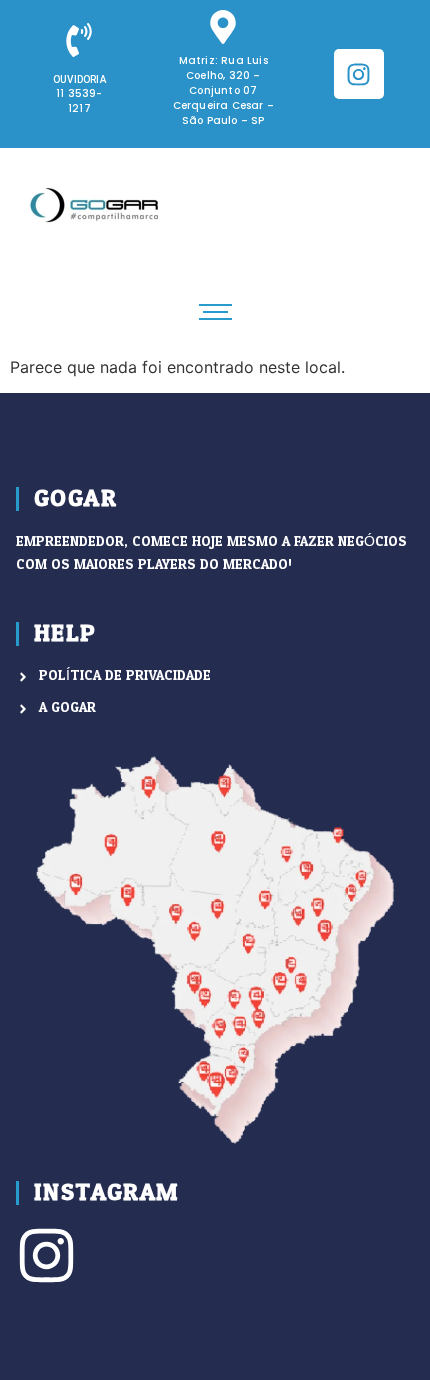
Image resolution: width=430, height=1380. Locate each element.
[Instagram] (359, 74)
